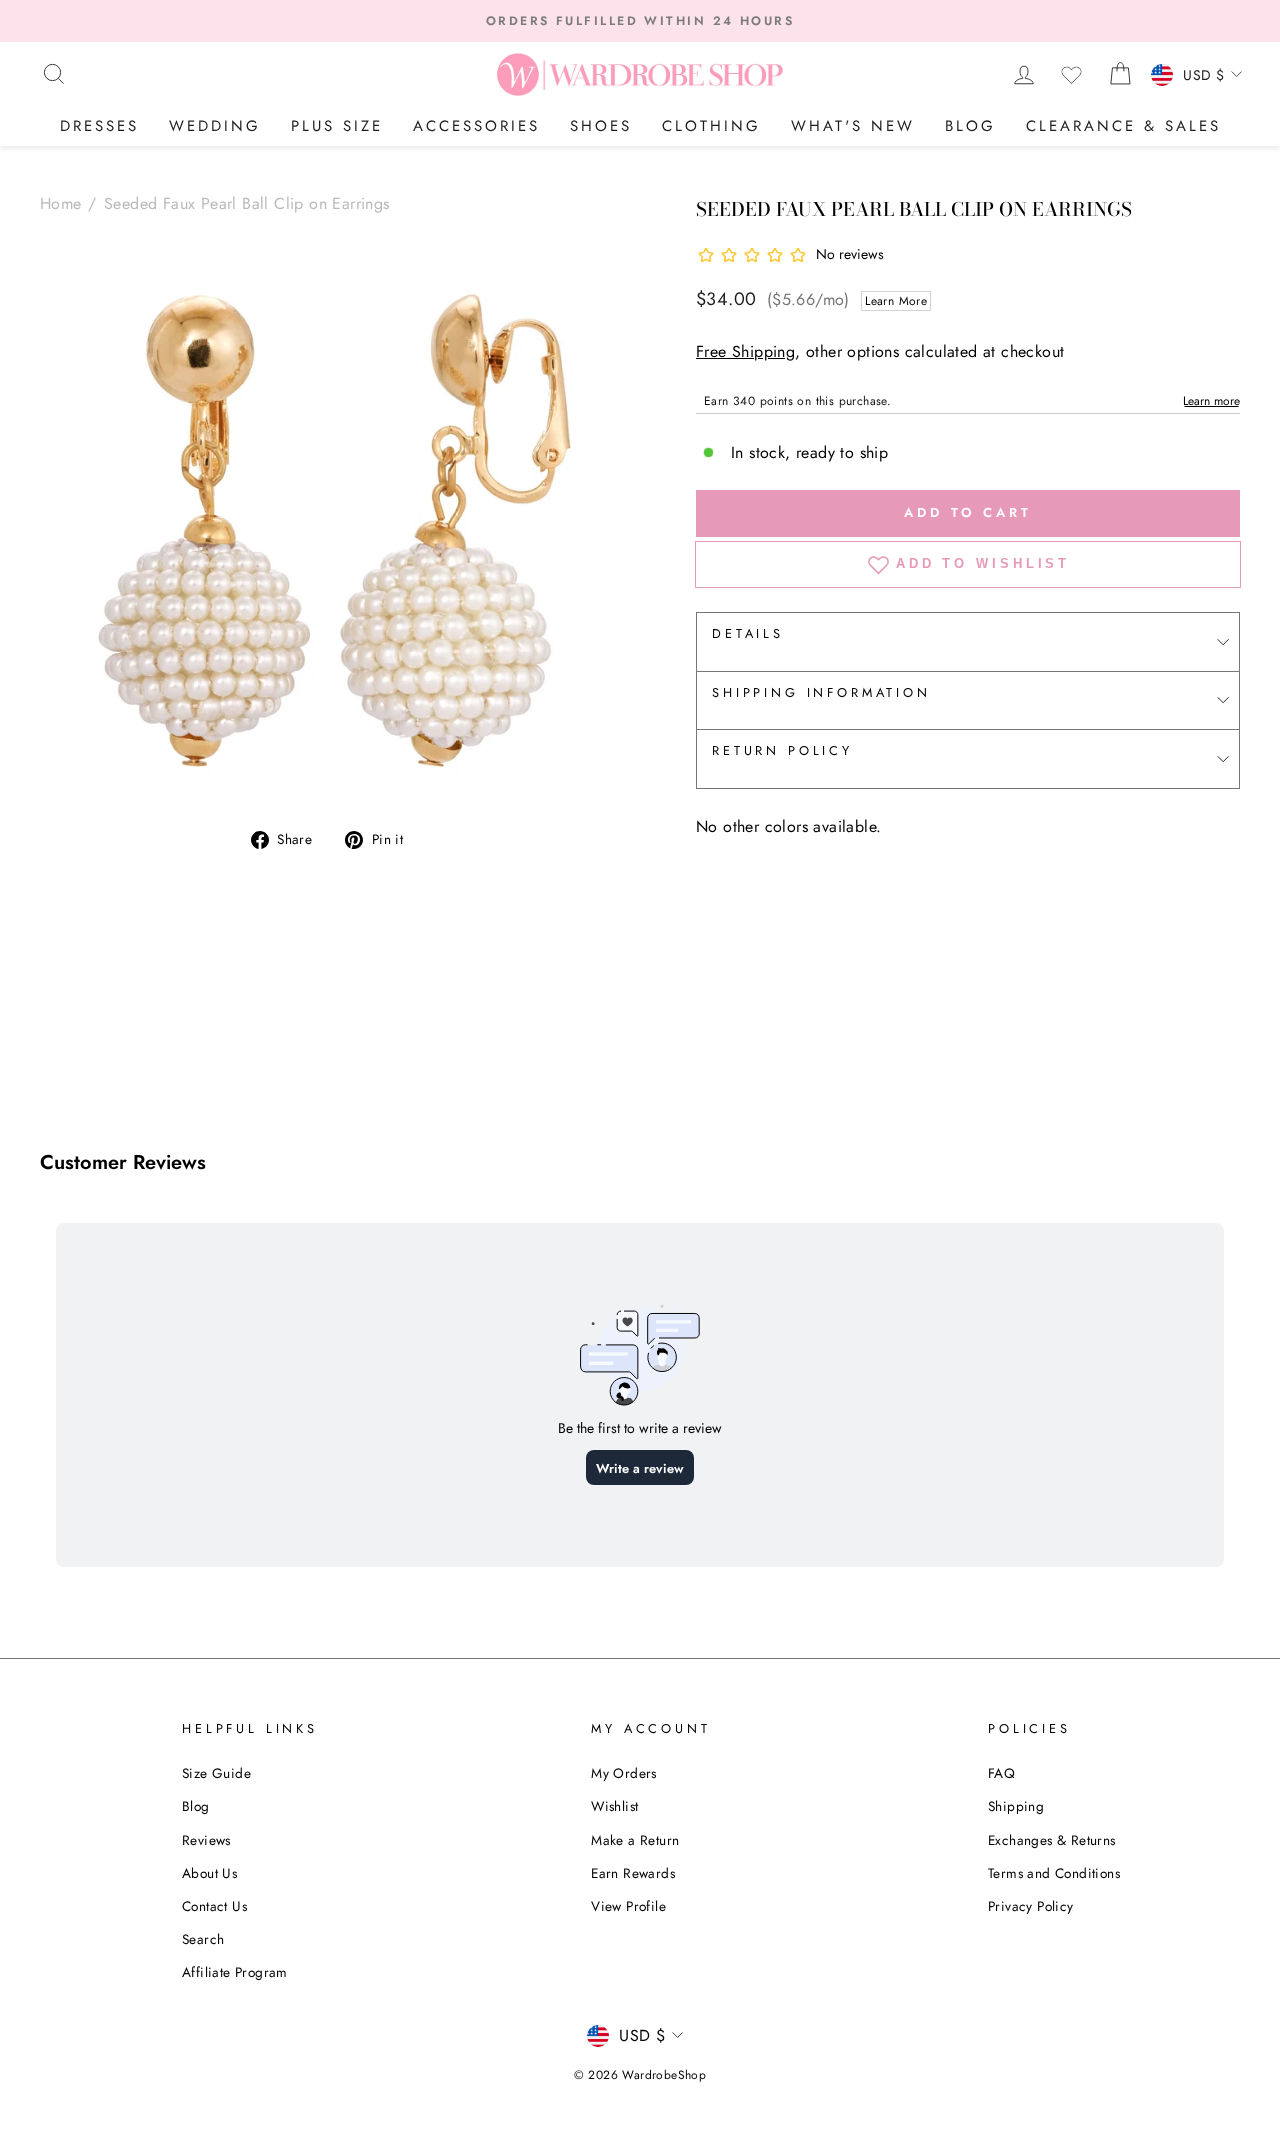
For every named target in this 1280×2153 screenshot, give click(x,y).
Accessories (476, 126)
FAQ (1001, 1773)
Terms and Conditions (1054, 1873)
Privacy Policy (1031, 1906)
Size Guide (216, 1773)
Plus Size (337, 126)
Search (203, 1939)
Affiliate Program (235, 1972)
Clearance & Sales (1123, 126)
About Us (209, 1873)
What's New (853, 126)
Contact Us (214, 1906)
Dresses (99, 126)
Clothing (711, 126)
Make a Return (635, 1840)
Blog (970, 126)
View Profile (628, 1906)
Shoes (601, 126)
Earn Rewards (633, 1873)
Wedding (215, 126)
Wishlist (614, 1806)
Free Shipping (745, 351)
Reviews (206, 1840)
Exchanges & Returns (1052, 1840)
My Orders (624, 1773)
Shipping (1016, 1806)
